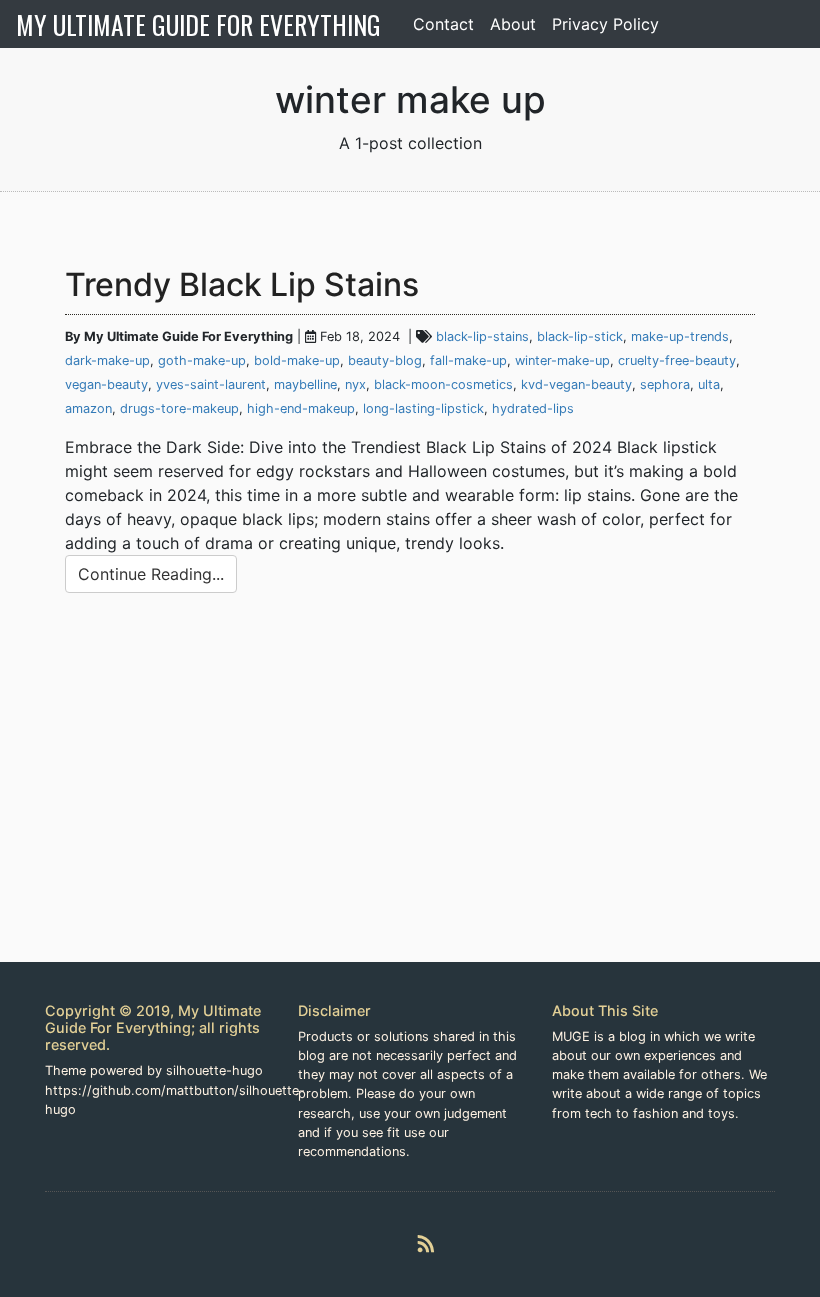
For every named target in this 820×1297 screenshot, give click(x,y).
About (513, 24)
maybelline (305, 384)
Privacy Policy (605, 24)
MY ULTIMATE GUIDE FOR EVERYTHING (198, 24)
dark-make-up (107, 360)
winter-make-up (562, 360)
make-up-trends (680, 336)
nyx (355, 384)
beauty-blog (385, 360)
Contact (443, 24)
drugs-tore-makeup (179, 408)
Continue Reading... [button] (151, 574)
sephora (665, 384)
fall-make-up (468, 360)
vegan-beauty (106, 384)
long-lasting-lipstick (423, 408)
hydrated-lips (533, 408)
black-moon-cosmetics (443, 384)
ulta (709, 384)
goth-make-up (202, 360)
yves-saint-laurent (211, 384)
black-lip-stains (482, 336)
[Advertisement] (410, 797)
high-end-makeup (301, 408)
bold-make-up (297, 360)
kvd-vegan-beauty (576, 384)
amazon (88, 408)
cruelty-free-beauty (677, 360)
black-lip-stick (580, 336)
